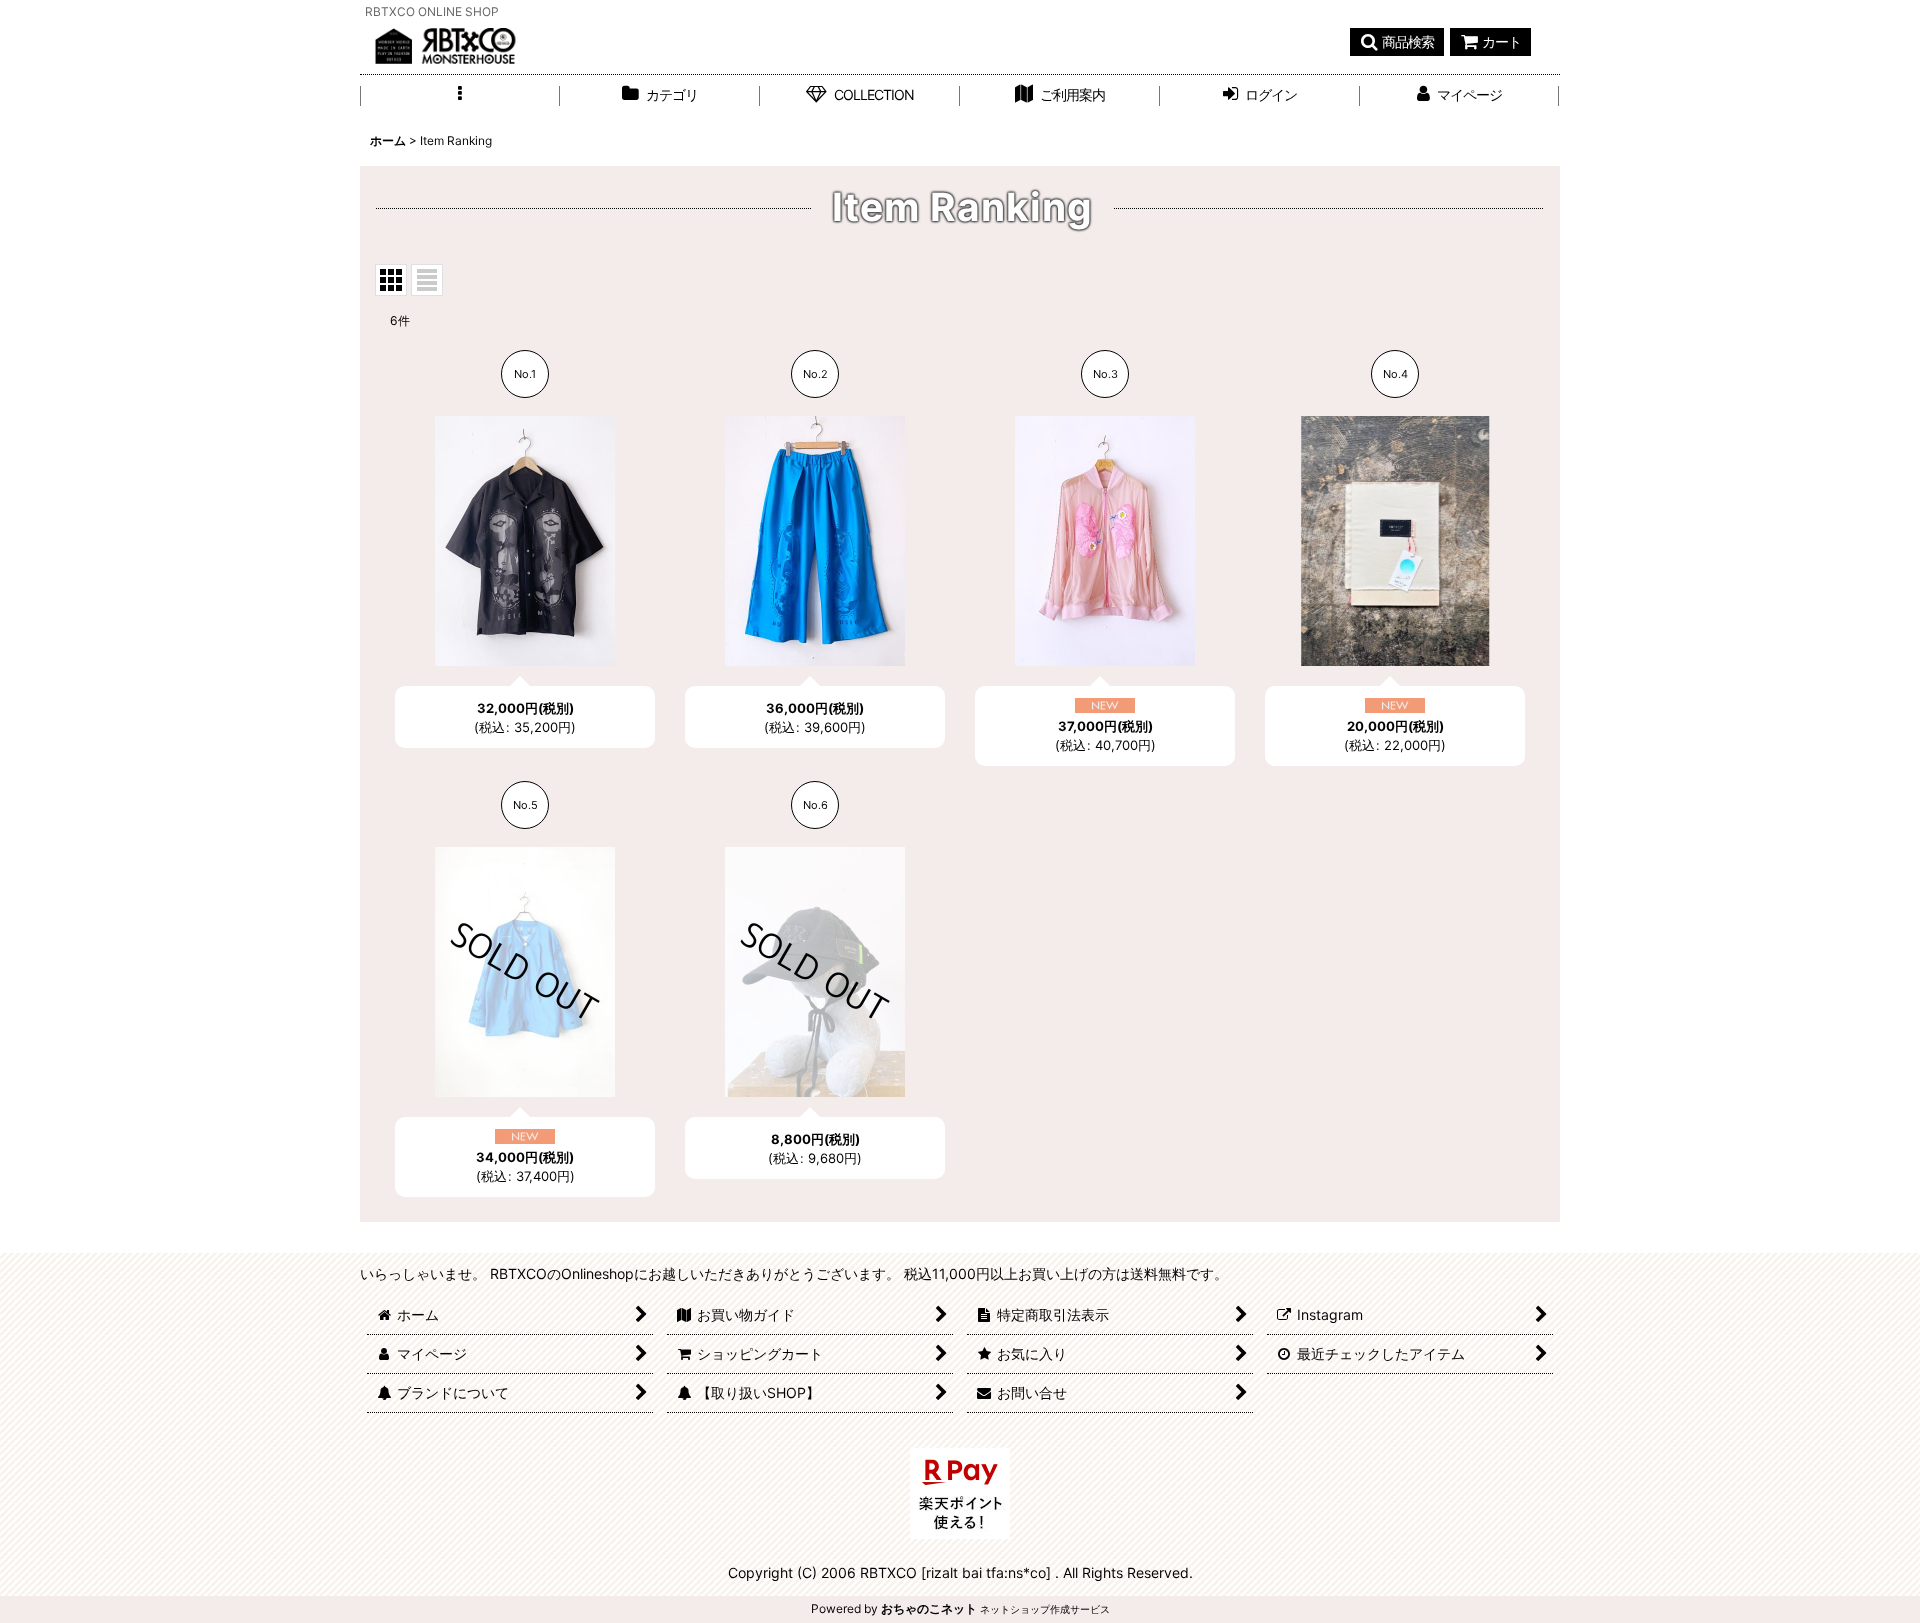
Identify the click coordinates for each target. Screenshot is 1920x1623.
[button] (1397, 42)
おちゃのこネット (929, 1608)
